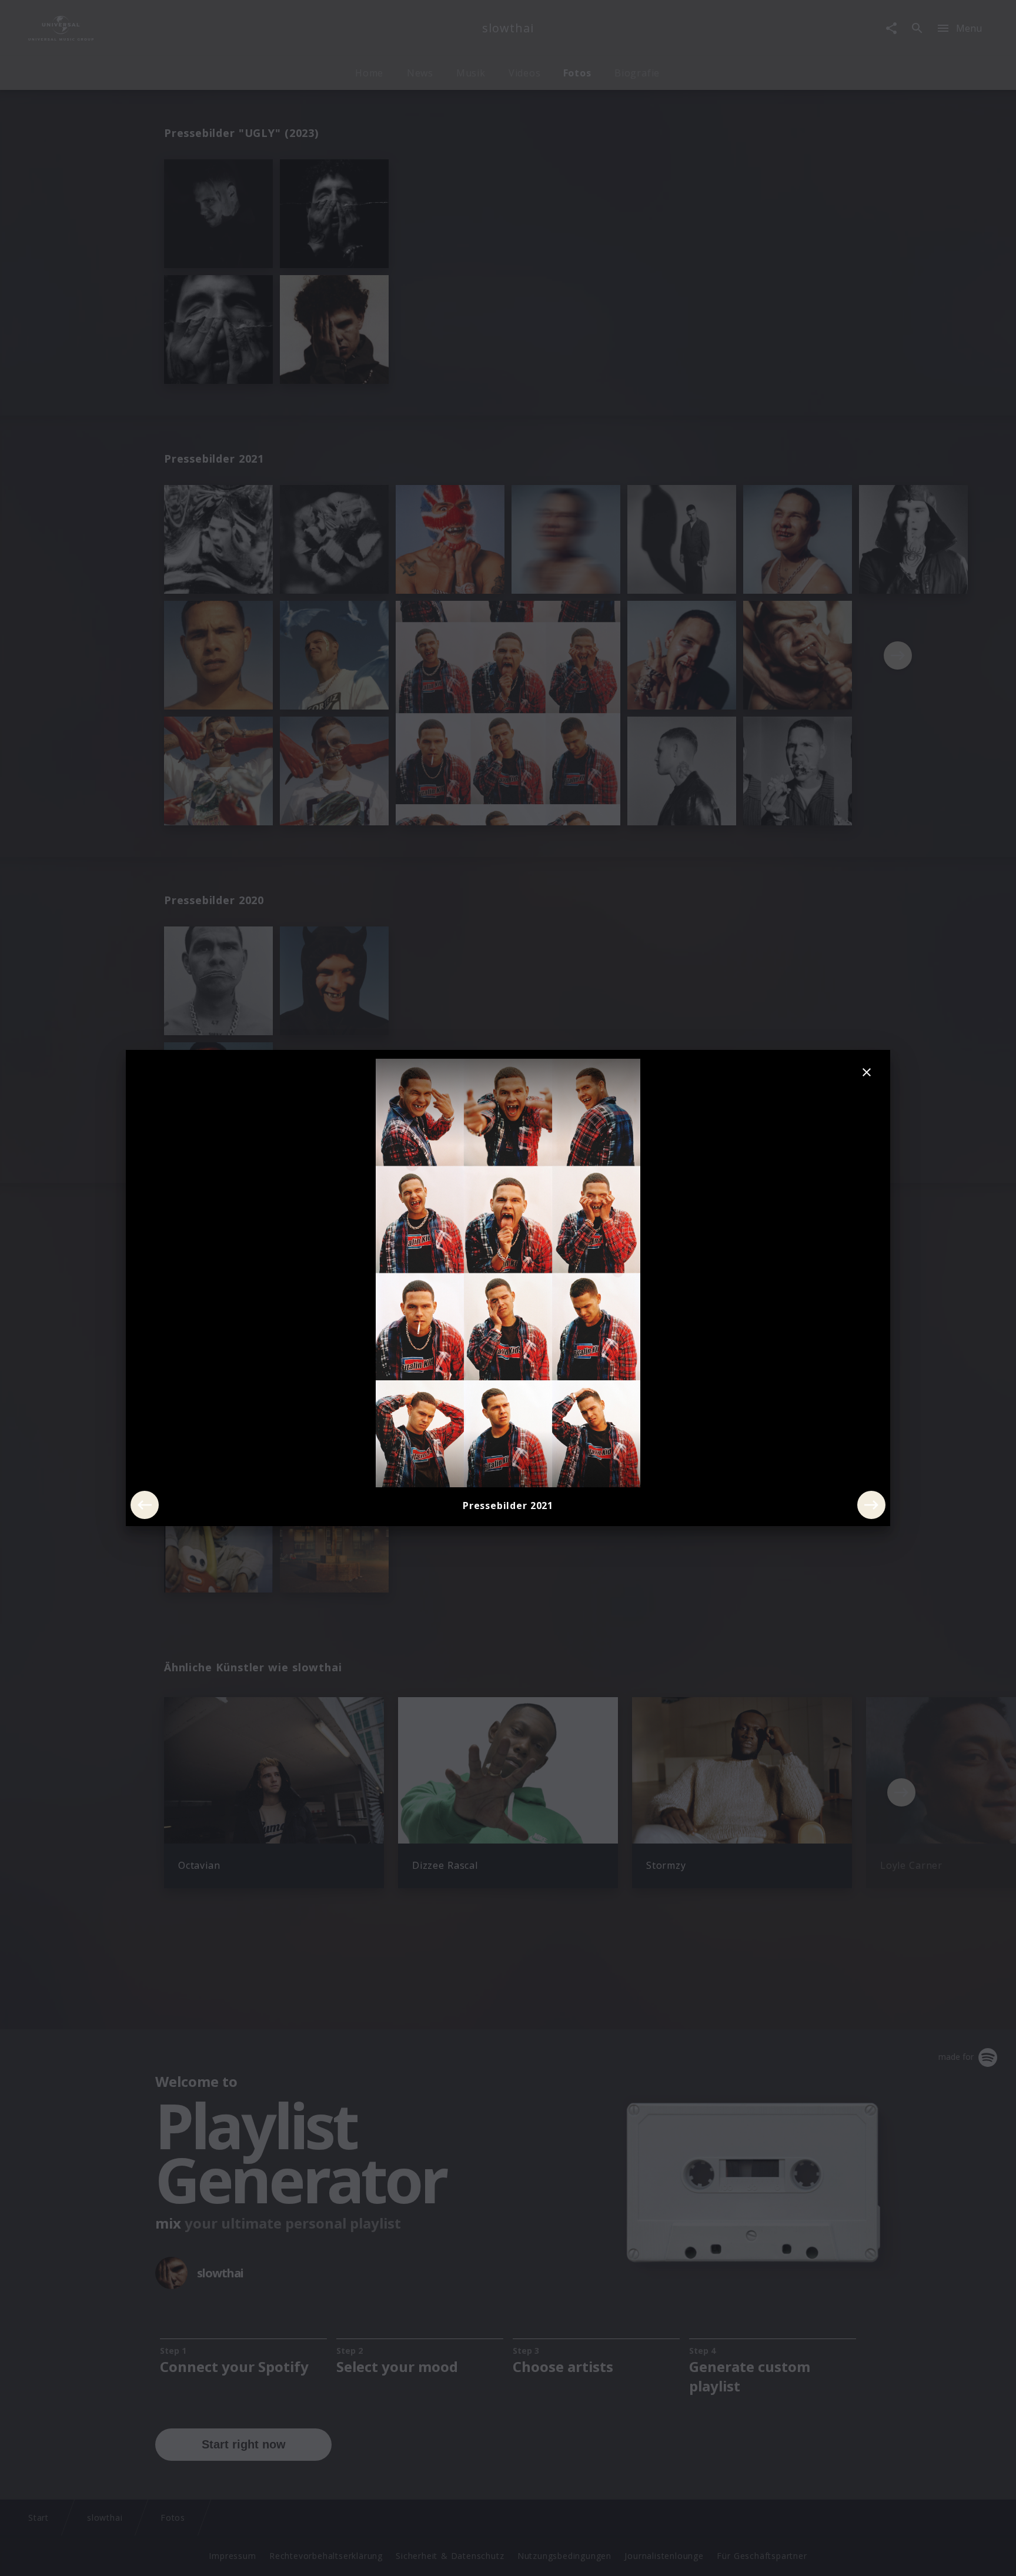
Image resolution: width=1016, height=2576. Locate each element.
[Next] (871, 1505)
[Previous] (145, 1505)
